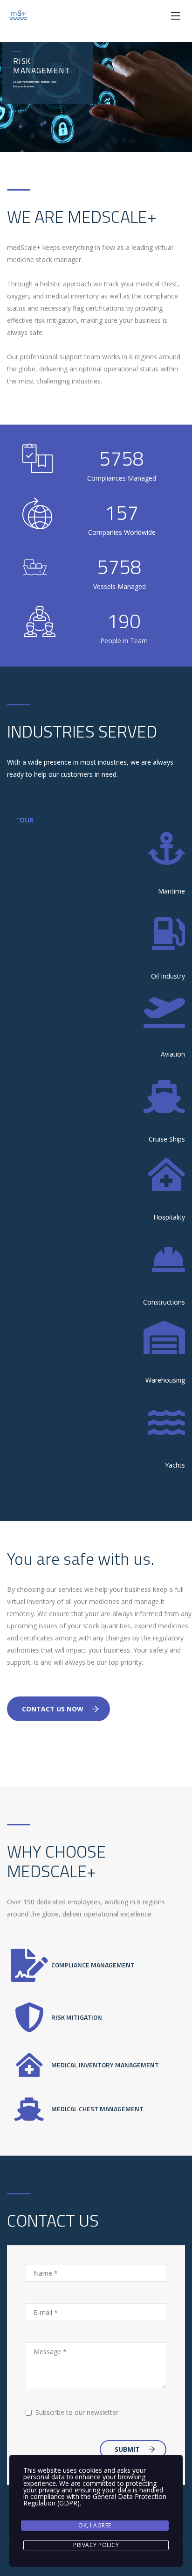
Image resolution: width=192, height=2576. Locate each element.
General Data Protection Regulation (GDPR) (95, 2500)
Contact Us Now (53, 1709)
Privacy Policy (96, 2545)
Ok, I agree (95, 2525)
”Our (25, 820)
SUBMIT (127, 2449)
